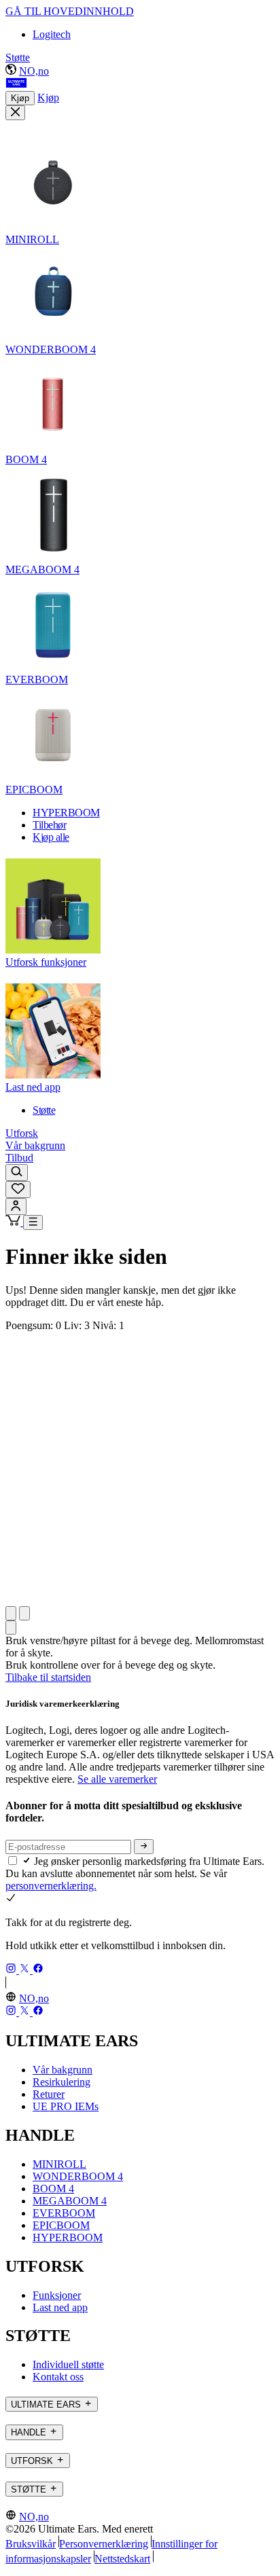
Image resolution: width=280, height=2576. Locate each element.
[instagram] (12, 1970)
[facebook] (38, 1970)
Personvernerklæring (104, 2544)
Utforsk (22, 1133)
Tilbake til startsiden (48, 1677)
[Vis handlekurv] (14, 1222)
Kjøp (20, 98)
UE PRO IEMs (66, 2106)
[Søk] (17, 1173)
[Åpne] (33, 1222)
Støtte (18, 57)
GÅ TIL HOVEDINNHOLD (70, 11)
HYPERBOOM (68, 2237)
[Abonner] (144, 1847)
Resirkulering (62, 2082)
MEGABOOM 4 (70, 2201)
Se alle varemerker (117, 1779)
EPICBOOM (61, 2225)
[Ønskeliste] (18, 1190)
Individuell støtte (68, 2364)
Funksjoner (57, 2295)
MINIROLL (59, 2164)
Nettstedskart (122, 2559)
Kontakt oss (58, 2377)
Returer (49, 2094)
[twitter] (26, 1970)
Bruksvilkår (31, 2544)
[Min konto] (16, 1207)
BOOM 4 (53, 2189)
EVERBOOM (64, 2213)
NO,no (34, 71)
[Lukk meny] (15, 113)
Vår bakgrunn (35, 1145)
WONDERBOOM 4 (78, 2176)
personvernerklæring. (51, 1886)
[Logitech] (16, 85)
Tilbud (19, 1158)
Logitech (52, 34)
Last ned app (60, 2307)
